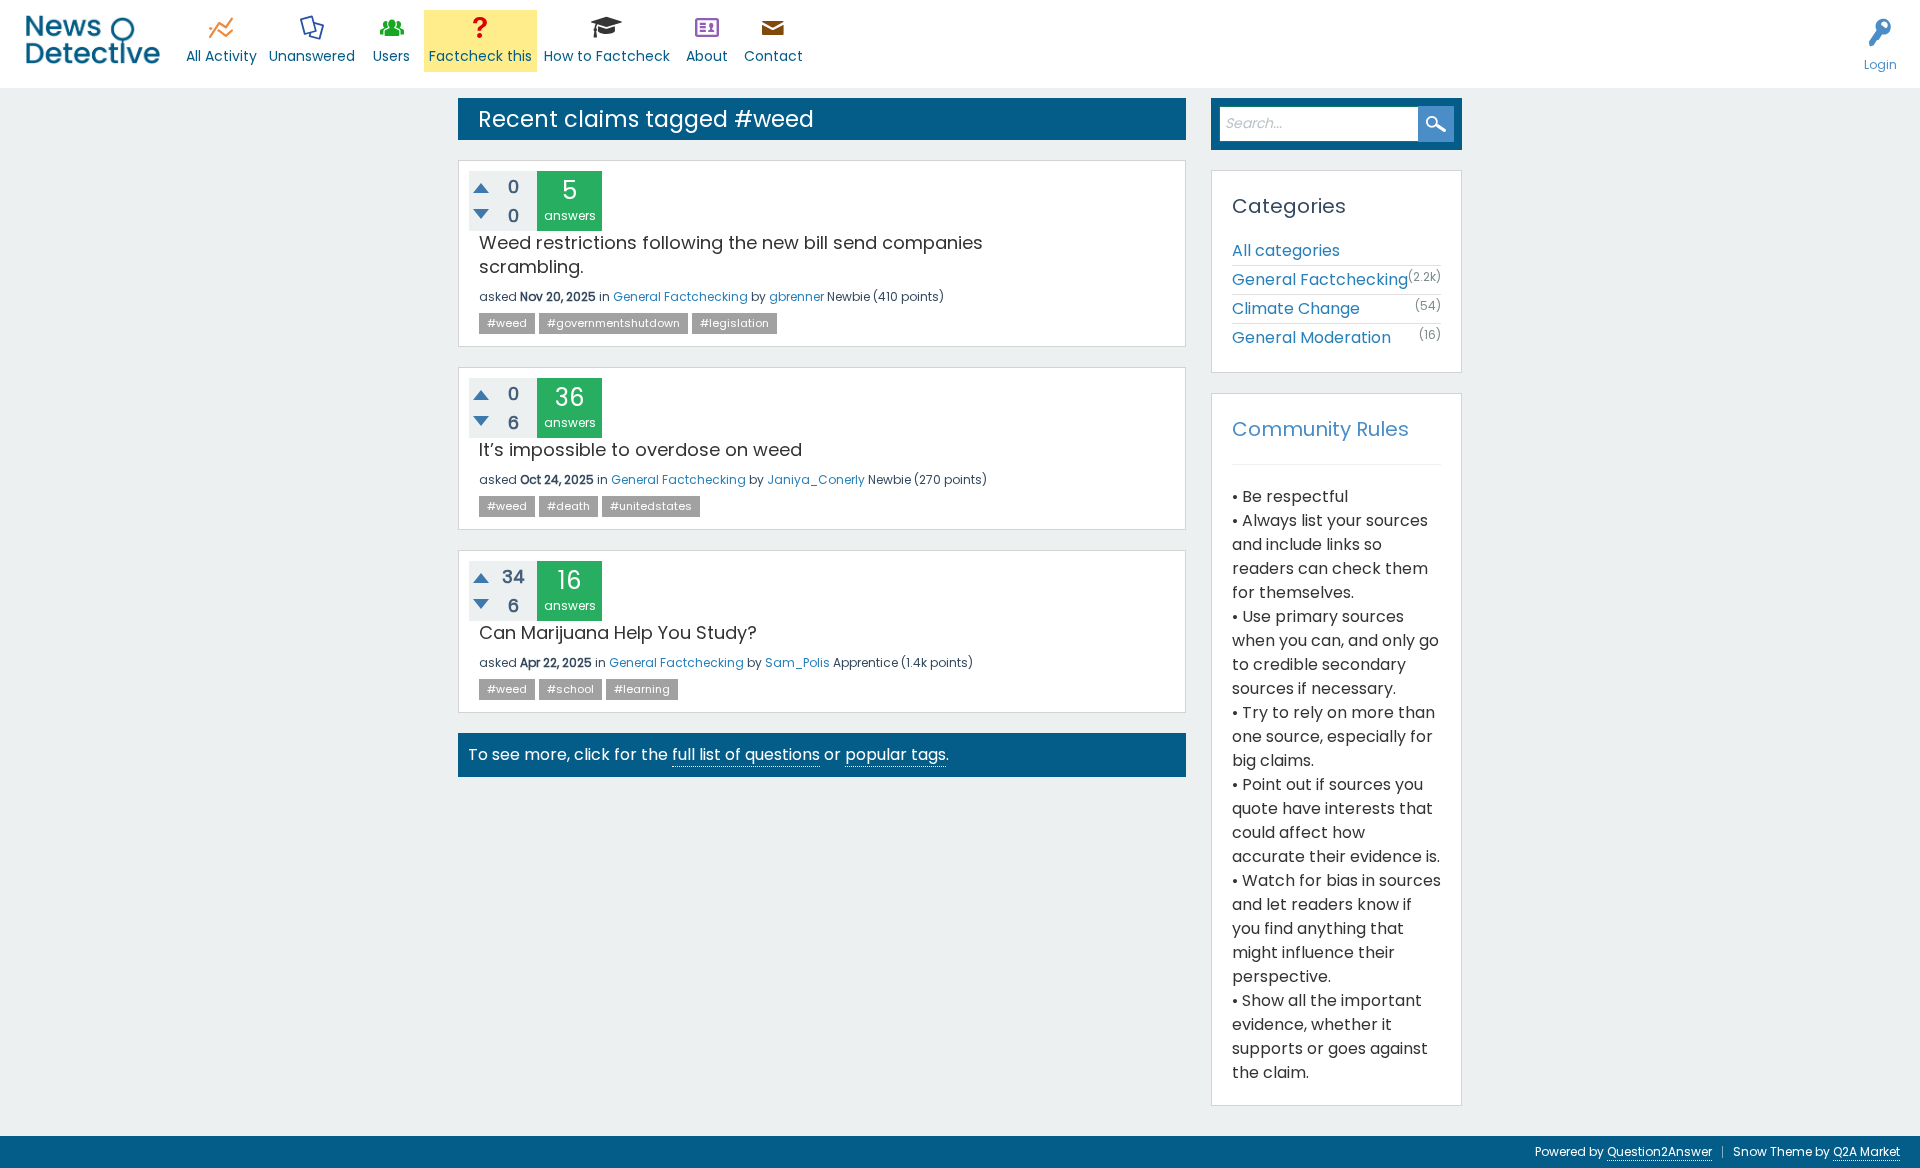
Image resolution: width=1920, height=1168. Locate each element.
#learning (642, 689)
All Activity (221, 56)
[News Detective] (92, 39)
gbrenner (796, 296)
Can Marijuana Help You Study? (618, 632)
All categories (1286, 250)
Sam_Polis (797, 662)
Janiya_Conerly (816, 479)
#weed (507, 323)
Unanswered (312, 56)
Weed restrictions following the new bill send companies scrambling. (731, 254)
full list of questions (746, 754)
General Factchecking (680, 296)
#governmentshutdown (613, 323)
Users (391, 56)
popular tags (895, 754)
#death (568, 506)
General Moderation (1311, 337)
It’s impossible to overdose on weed (640, 449)
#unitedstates (651, 506)
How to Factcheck (607, 56)
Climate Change (1296, 308)
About (707, 56)
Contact (773, 56)
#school (570, 689)
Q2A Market (1866, 1151)
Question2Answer (1659, 1151)
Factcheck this (480, 56)
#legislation (734, 323)
